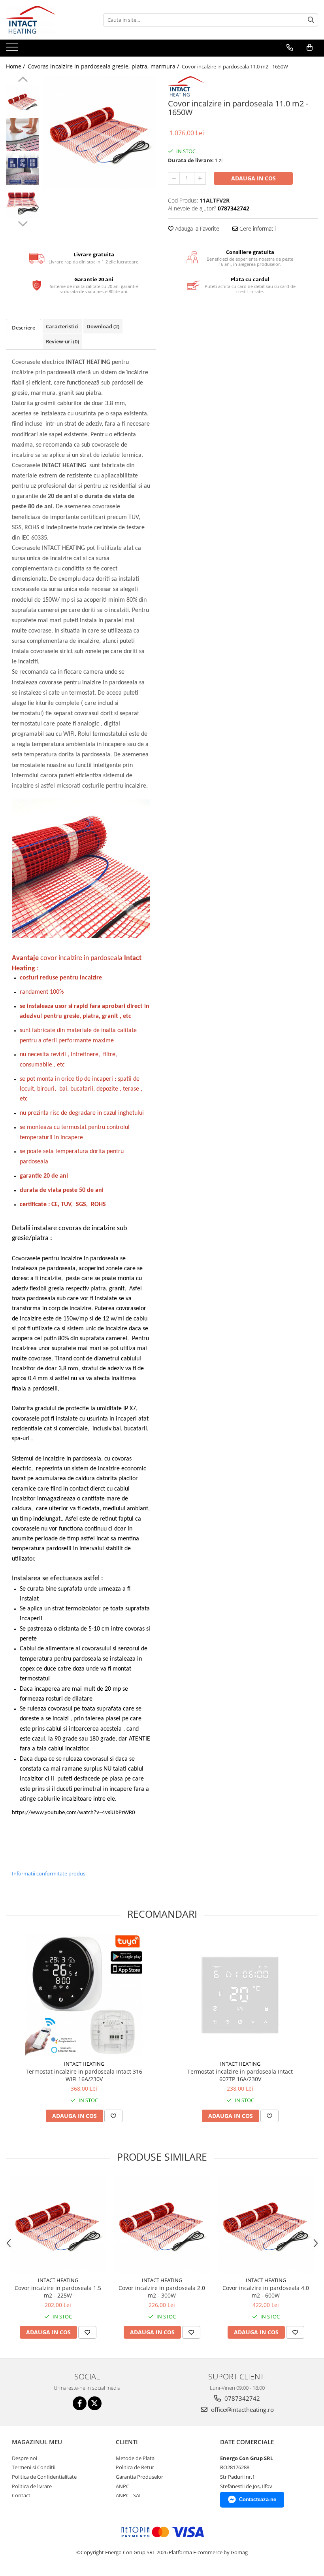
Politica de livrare (32, 2486)
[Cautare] (311, 20)
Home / (16, 66)
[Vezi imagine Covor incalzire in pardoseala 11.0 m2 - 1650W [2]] (23, 168)
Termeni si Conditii (34, 2467)
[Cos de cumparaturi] (310, 47)
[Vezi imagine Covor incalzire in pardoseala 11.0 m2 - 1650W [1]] (23, 135)
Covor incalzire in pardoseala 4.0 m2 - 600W (266, 2292)
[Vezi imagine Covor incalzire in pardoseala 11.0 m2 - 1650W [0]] (23, 101)
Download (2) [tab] (103, 326)
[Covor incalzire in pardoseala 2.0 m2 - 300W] (162, 2225)
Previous (23, 80)
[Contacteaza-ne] (290, 47)
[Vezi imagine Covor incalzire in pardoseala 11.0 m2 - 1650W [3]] (23, 202)
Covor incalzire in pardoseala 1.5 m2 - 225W (58, 2292)
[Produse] (13, 49)
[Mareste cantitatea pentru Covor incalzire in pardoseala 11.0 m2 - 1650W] (200, 178)
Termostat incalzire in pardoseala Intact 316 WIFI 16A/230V (84, 2075)
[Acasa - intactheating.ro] (45, 20)
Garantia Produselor (139, 2477)
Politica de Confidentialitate (44, 2477)
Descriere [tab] (24, 328)
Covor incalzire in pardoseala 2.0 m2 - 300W (162, 2292)
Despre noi (24, 2458)
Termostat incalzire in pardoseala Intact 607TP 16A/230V (240, 2075)
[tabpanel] (100, 133)
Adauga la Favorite (196, 228)
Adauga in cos (253, 178)
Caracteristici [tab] (62, 326)
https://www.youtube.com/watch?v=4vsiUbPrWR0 (73, 1813)
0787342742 (241, 2398)
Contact (21, 2495)
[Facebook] (80, 2403)
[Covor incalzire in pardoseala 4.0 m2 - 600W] (266, 2225)
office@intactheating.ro (242, 2409)
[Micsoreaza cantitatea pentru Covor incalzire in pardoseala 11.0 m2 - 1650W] (174, 178)
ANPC (122, 2486)
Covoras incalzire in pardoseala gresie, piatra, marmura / (104, 66)
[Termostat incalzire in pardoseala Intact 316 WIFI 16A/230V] (84, 1995)
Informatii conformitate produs (49, 1873)
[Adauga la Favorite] (113, 2116)
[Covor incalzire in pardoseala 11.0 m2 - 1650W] (100, 133)
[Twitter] (95, 2403)
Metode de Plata (135, 2458)
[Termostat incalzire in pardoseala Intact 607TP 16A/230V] (240, 1995)
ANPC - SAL (129, 2495)
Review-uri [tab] (62, 341)
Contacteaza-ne (258, 2499)
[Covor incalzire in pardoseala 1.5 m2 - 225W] (58, 2225)
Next (23, 223)
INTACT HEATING (84, 2064)
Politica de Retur (135, 2467)
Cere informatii (257, 228)
